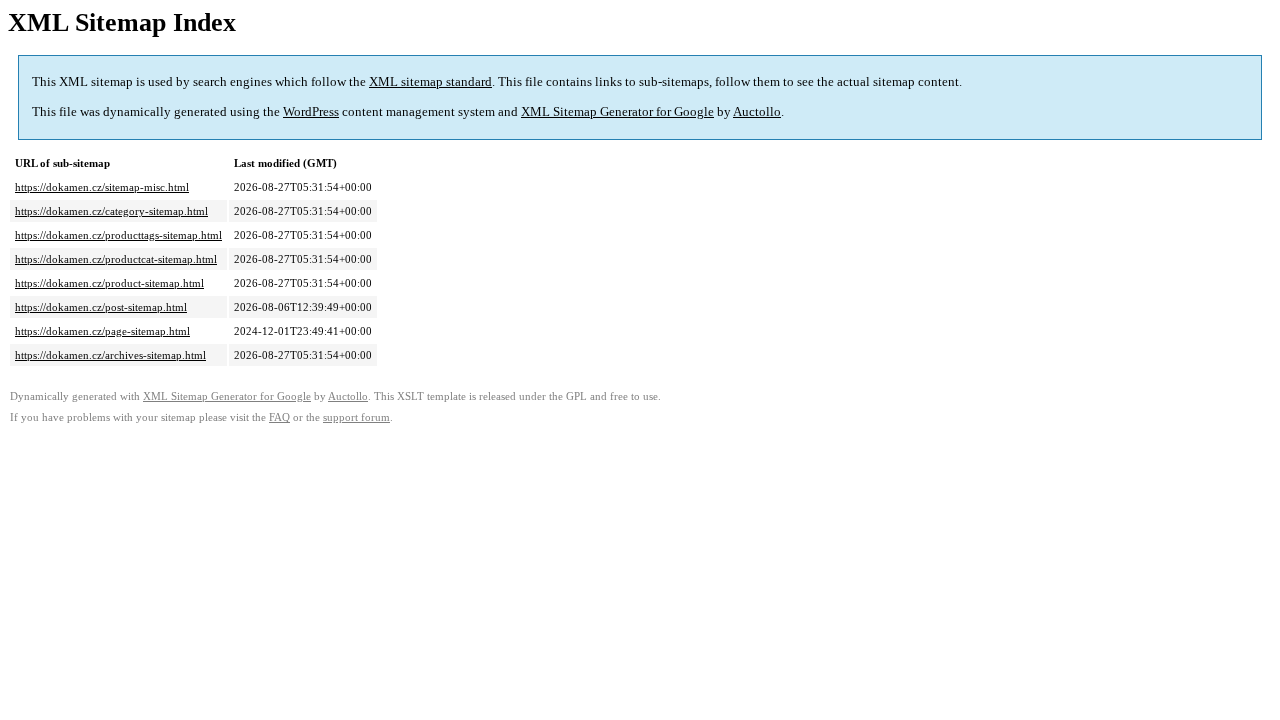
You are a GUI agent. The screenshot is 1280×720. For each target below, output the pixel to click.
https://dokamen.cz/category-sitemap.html (111, 211)
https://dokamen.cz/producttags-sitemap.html (118, 235)
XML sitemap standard (430, 81)
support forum (356, 417)
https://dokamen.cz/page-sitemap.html (102, 331)
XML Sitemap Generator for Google (617, 111)
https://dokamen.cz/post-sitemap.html (101, 307)
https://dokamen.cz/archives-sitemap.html (110, 355)
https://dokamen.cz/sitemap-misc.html (102, 187)
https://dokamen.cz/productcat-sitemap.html (116, 259)
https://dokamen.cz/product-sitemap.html (109, 283)
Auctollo (757, 111)
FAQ (279, 417)
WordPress (311, 111)
